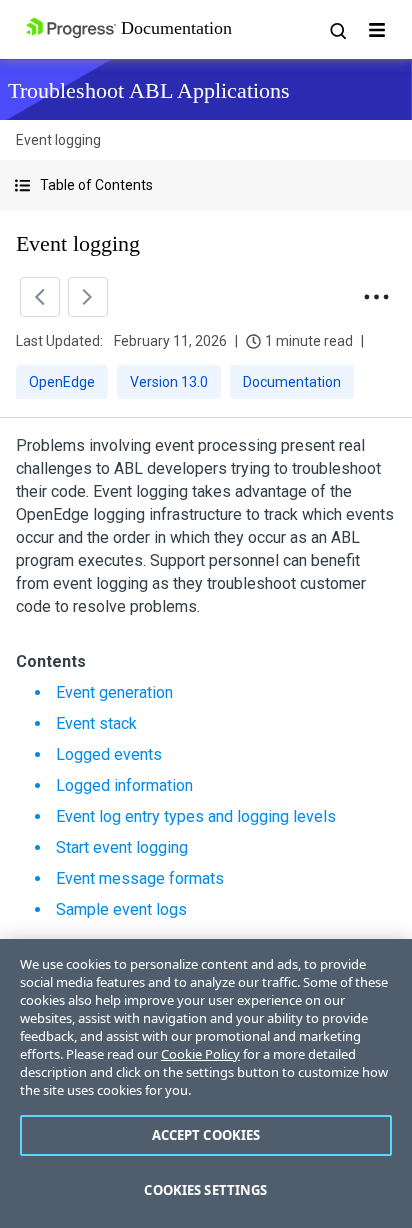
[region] (206, 1083)
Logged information (124, 785)
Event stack (96, 723)
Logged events (109, 754)
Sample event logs (121, 909)
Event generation (114, 692)
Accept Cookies (206, 1135)
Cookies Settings (205, 1190)
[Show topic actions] (376, 297)
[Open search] (337, 30)
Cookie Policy (200, 1054)
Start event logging (122, 847)
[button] (206, 185)
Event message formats (140, 878)
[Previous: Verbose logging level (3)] (40, 297)
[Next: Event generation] (88, 297)
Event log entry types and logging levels (196, 816)
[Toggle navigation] (377, 30)
